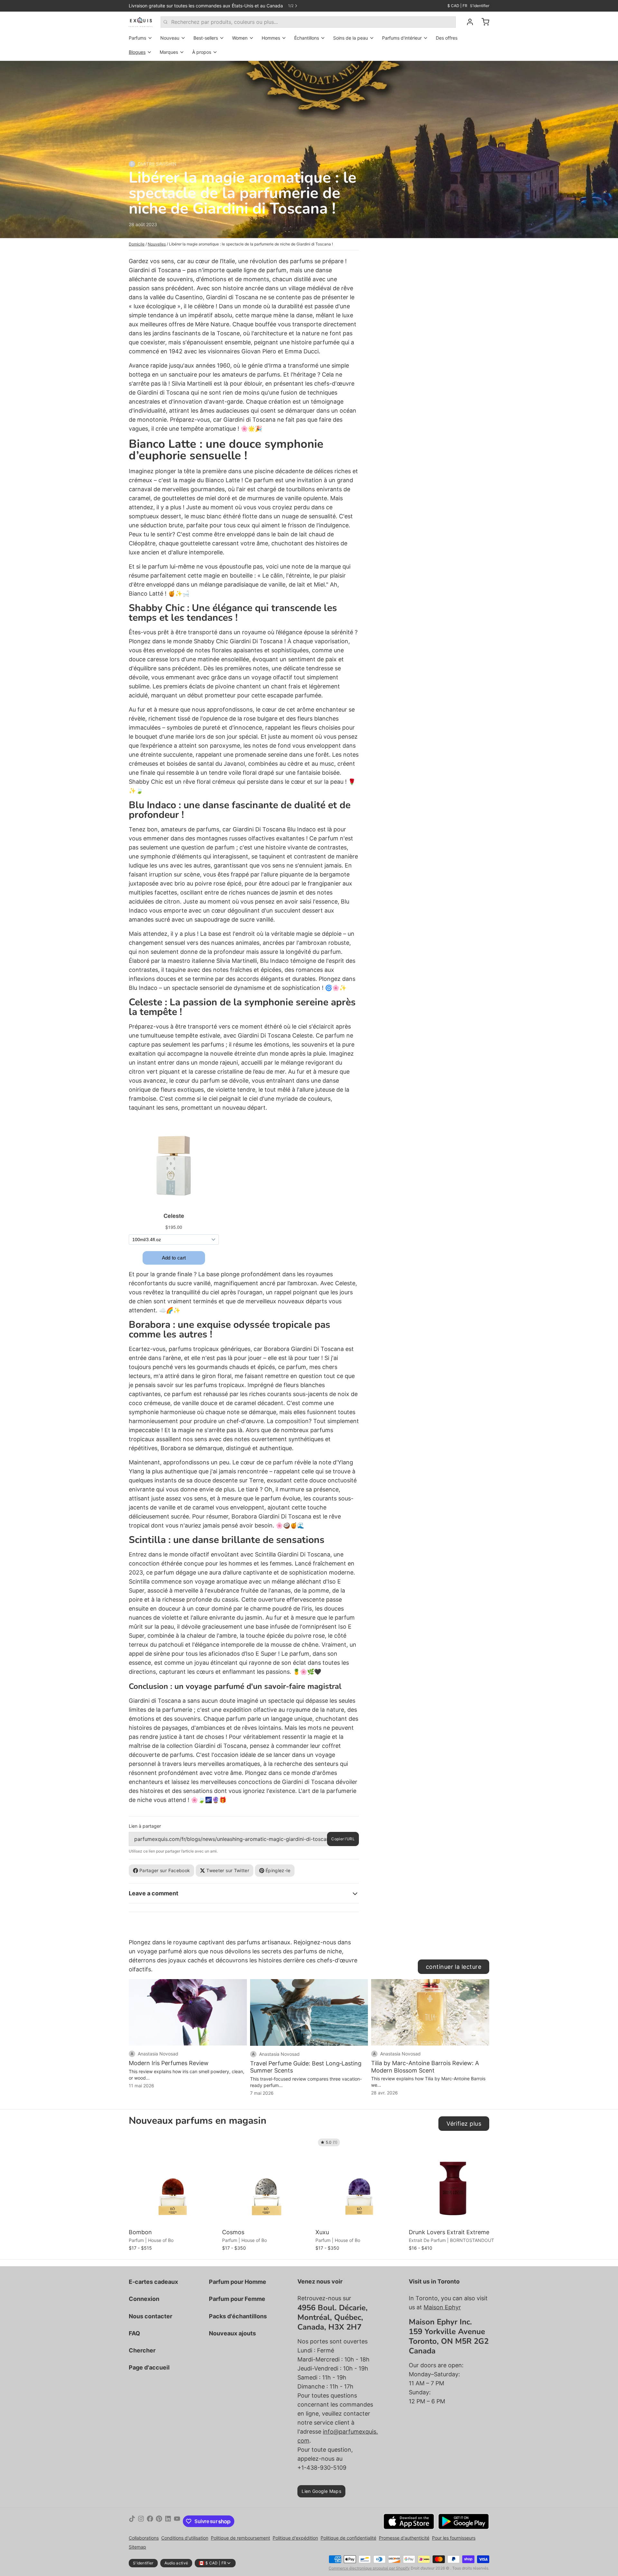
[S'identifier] (467, 22)
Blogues (137, 52)
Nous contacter (150, 2316)
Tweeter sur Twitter (228, 1870)
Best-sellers (206, 38)
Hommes (271, 38)
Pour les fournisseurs (454, 2538)
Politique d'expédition (295, 2538)
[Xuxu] (360, 2181)
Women (240, 38)
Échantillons (307, 38)
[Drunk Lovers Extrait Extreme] (454, 2181)
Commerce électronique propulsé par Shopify (369, 2568)
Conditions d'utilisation (185, 2538)
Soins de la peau (351, 38)
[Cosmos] (267, 2181)
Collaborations (144, 2538)
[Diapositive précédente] (462, 2146)
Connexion (144, 2299)
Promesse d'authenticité (404, 2538)
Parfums (137, 38)
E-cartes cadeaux (153, 2282)
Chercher (142, 2350)
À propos (202, 52)
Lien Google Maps (321, 2491)
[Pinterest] (159, 2521)
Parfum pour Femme (237, 2299)
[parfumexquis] (141, 22)
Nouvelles (157, 244)
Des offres (447, 38)
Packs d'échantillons (238, 2316)
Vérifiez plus (464, 2124)
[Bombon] (174, 2181)
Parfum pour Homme (238, 2282)
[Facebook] (150, 2521)
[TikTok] (132, 2521)
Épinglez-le (278, 1870)
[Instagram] (141, 2521)
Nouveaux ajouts (232, 2333)
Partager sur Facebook (165, 1870)
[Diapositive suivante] (482, 2146)
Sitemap (137, 2547)
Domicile (137, 244)
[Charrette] (483, 22)
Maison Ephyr (442, 2307)
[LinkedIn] (168, 2521)
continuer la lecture (454, 1967)
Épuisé (360, 2217)
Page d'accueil (149, 2367)
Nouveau (170, 38)
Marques (169, 52)
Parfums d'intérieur (402, 38)
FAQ (134, 2333)
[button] (174, 2217)
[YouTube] (177, 2521)
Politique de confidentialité (348, 2538)
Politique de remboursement (240, 2538)
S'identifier (480, 6)
